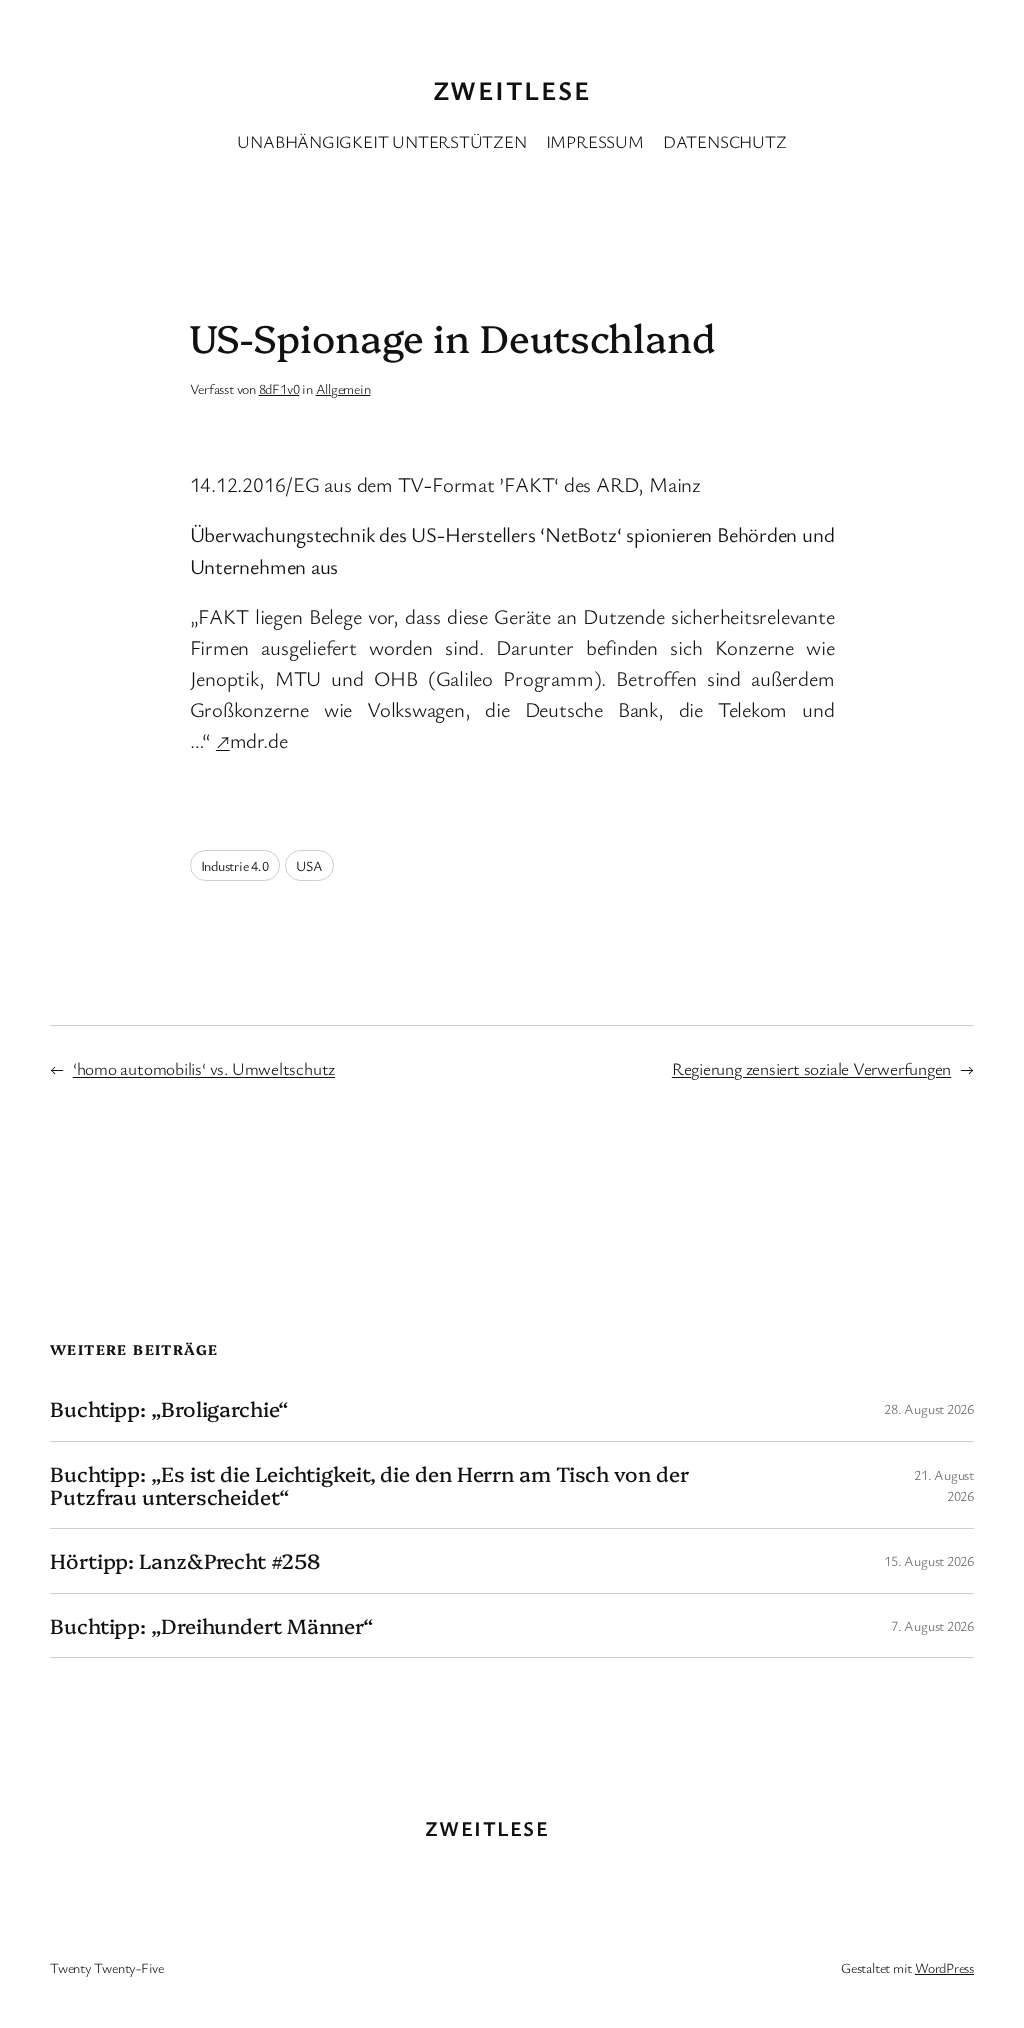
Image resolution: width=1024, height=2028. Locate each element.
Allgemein (343, 388)
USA (309, 865)
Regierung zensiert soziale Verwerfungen (811, 1068)
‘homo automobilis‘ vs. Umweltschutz (204, 1068)
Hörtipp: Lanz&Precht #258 (185, 1560)
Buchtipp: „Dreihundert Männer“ (212, 1625)
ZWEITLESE (512, 90)
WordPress (944, 1967)
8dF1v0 (279, 388)
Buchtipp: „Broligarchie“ (169, 1408)
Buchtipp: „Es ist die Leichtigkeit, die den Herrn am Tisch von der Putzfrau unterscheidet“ (369, 1485)
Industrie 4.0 (235, 865)
